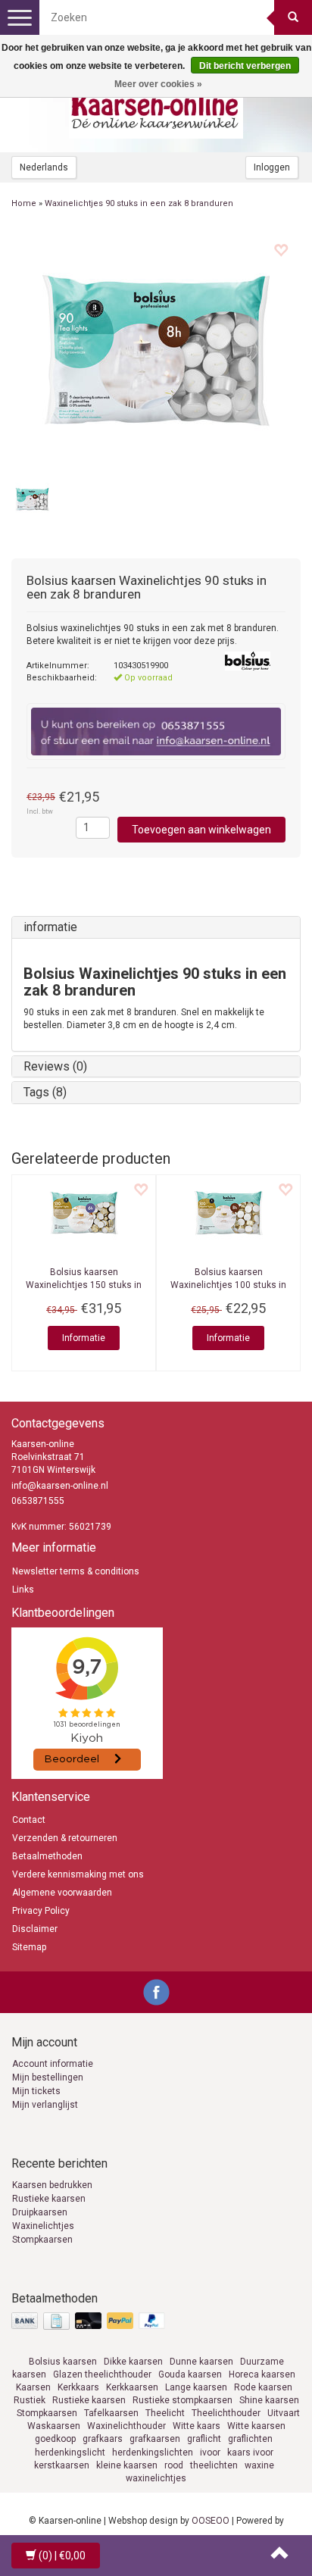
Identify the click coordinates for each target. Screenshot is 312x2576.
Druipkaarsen (40, 2212)
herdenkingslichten (153, 2453)
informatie (50, 927)
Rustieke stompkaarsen (183, 2400)
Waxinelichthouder (126, 2426)
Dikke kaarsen (133, 2362)
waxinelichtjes (156, 2478)
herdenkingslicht (70, 2453)
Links (23, 1590)
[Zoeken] (293, 17)
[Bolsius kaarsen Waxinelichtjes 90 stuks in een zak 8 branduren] (156, 350)
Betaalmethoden (47, 1856)
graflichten (250, 2439)
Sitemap (29, 1947)
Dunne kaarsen (201, 2362)
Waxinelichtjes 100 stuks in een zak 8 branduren (228, 1285)
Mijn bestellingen (48, 2077)
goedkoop (55, 2439)
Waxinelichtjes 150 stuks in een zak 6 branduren (84, 1285)
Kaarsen (33, 2387)
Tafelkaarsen (111, 2413)
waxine (259, 2465)
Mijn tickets (36, 2091)
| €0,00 (62, 2556)
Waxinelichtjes (43, 2226)
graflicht (204, 2439)
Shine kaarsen (269, 2400)
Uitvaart (284, 2413)
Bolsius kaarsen (63, 2362)
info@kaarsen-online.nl (60, 1486)
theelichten (214, 2465)
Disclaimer (35, 1929)
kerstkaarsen (62, 2465)
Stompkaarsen (42, 2240)
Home (24, 203)
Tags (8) (45, 1092)
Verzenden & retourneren (65, 1838)
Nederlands (44, 167)
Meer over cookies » (158, 84)
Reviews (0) (55, 1066)
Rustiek (30, 2400)
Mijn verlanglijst (45, 2105)
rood (174, 2465)
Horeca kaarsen (262, 2374)
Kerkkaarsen (132, 2387)
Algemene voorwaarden (62, 1893)
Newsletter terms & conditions (76, 1571)
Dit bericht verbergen (245, 66)
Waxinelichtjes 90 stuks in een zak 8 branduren (139, 203)
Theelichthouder (226, 2413)
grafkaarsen (155, 2439)
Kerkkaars (78, 2387)
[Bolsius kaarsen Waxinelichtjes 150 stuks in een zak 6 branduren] (84, 1213)
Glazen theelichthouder (102, 2374)
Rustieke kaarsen (49, 2199)
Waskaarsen (54, 2426)
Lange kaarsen (196, 2387)
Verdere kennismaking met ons (78, 1874)
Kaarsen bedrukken (52, 2185)
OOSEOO (211, 2521)
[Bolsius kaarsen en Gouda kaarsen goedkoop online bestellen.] (156, 107)
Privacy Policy (41, 1911)
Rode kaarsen (263, 2387)
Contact (29, 1820)
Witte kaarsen (256, 2426)
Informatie (84, 1338)
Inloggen (272, 167)
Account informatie (53, 2064)
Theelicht (165, 2413)
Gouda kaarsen (190, 2374)
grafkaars (103, 2439)
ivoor (210, 2453)
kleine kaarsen (127, 2465)
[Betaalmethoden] (90, 2322)
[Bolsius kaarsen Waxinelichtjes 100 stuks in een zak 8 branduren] (228, 1213)
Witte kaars (197, 2426)
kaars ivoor (250, 2453)
